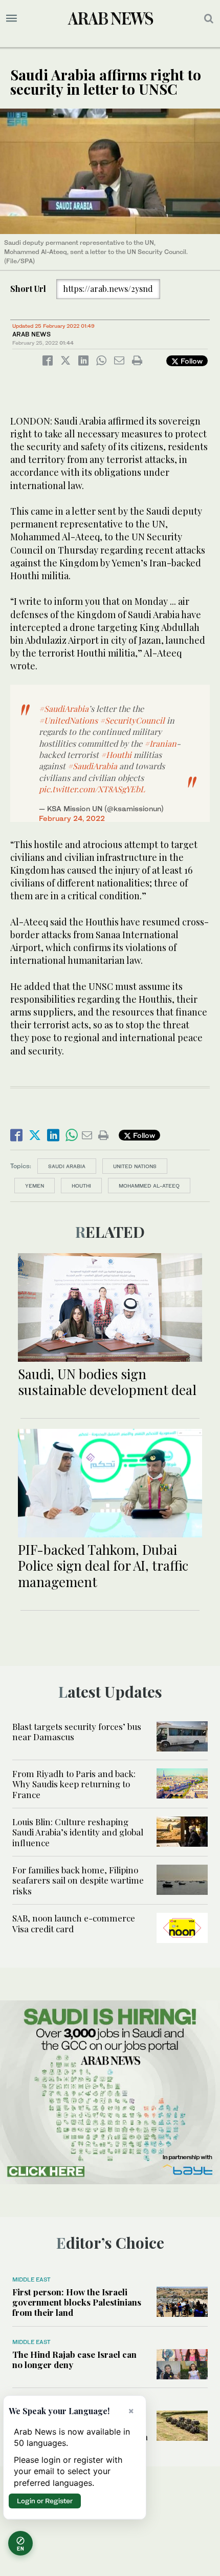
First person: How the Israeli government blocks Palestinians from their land (77, 2302)
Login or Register (45, 2501)
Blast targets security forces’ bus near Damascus (77, 1732)
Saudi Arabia (67, 1166)
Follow (191, 361)
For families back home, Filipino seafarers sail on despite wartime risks (78, 1880)
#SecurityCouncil (132, 720)
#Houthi (116, 755)
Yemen (35, 1186)
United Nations (135, 1166)
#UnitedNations (68, 720)
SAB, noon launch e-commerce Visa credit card (74, 1923)
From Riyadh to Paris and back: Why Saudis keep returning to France (74, 1784)
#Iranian (160, 743)
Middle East (31, 2279)
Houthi (81, 1186)
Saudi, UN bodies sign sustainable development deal (107, 1382)
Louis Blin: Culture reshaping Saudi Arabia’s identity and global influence (78, 1832)
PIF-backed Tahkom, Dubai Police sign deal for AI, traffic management (103, 1565)
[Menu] (12, 18)
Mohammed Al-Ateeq (149, 1186)
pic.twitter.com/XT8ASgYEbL (92, 789)
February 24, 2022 (72, 818)
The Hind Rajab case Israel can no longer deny (74, 2359)
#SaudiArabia (64, 709)
